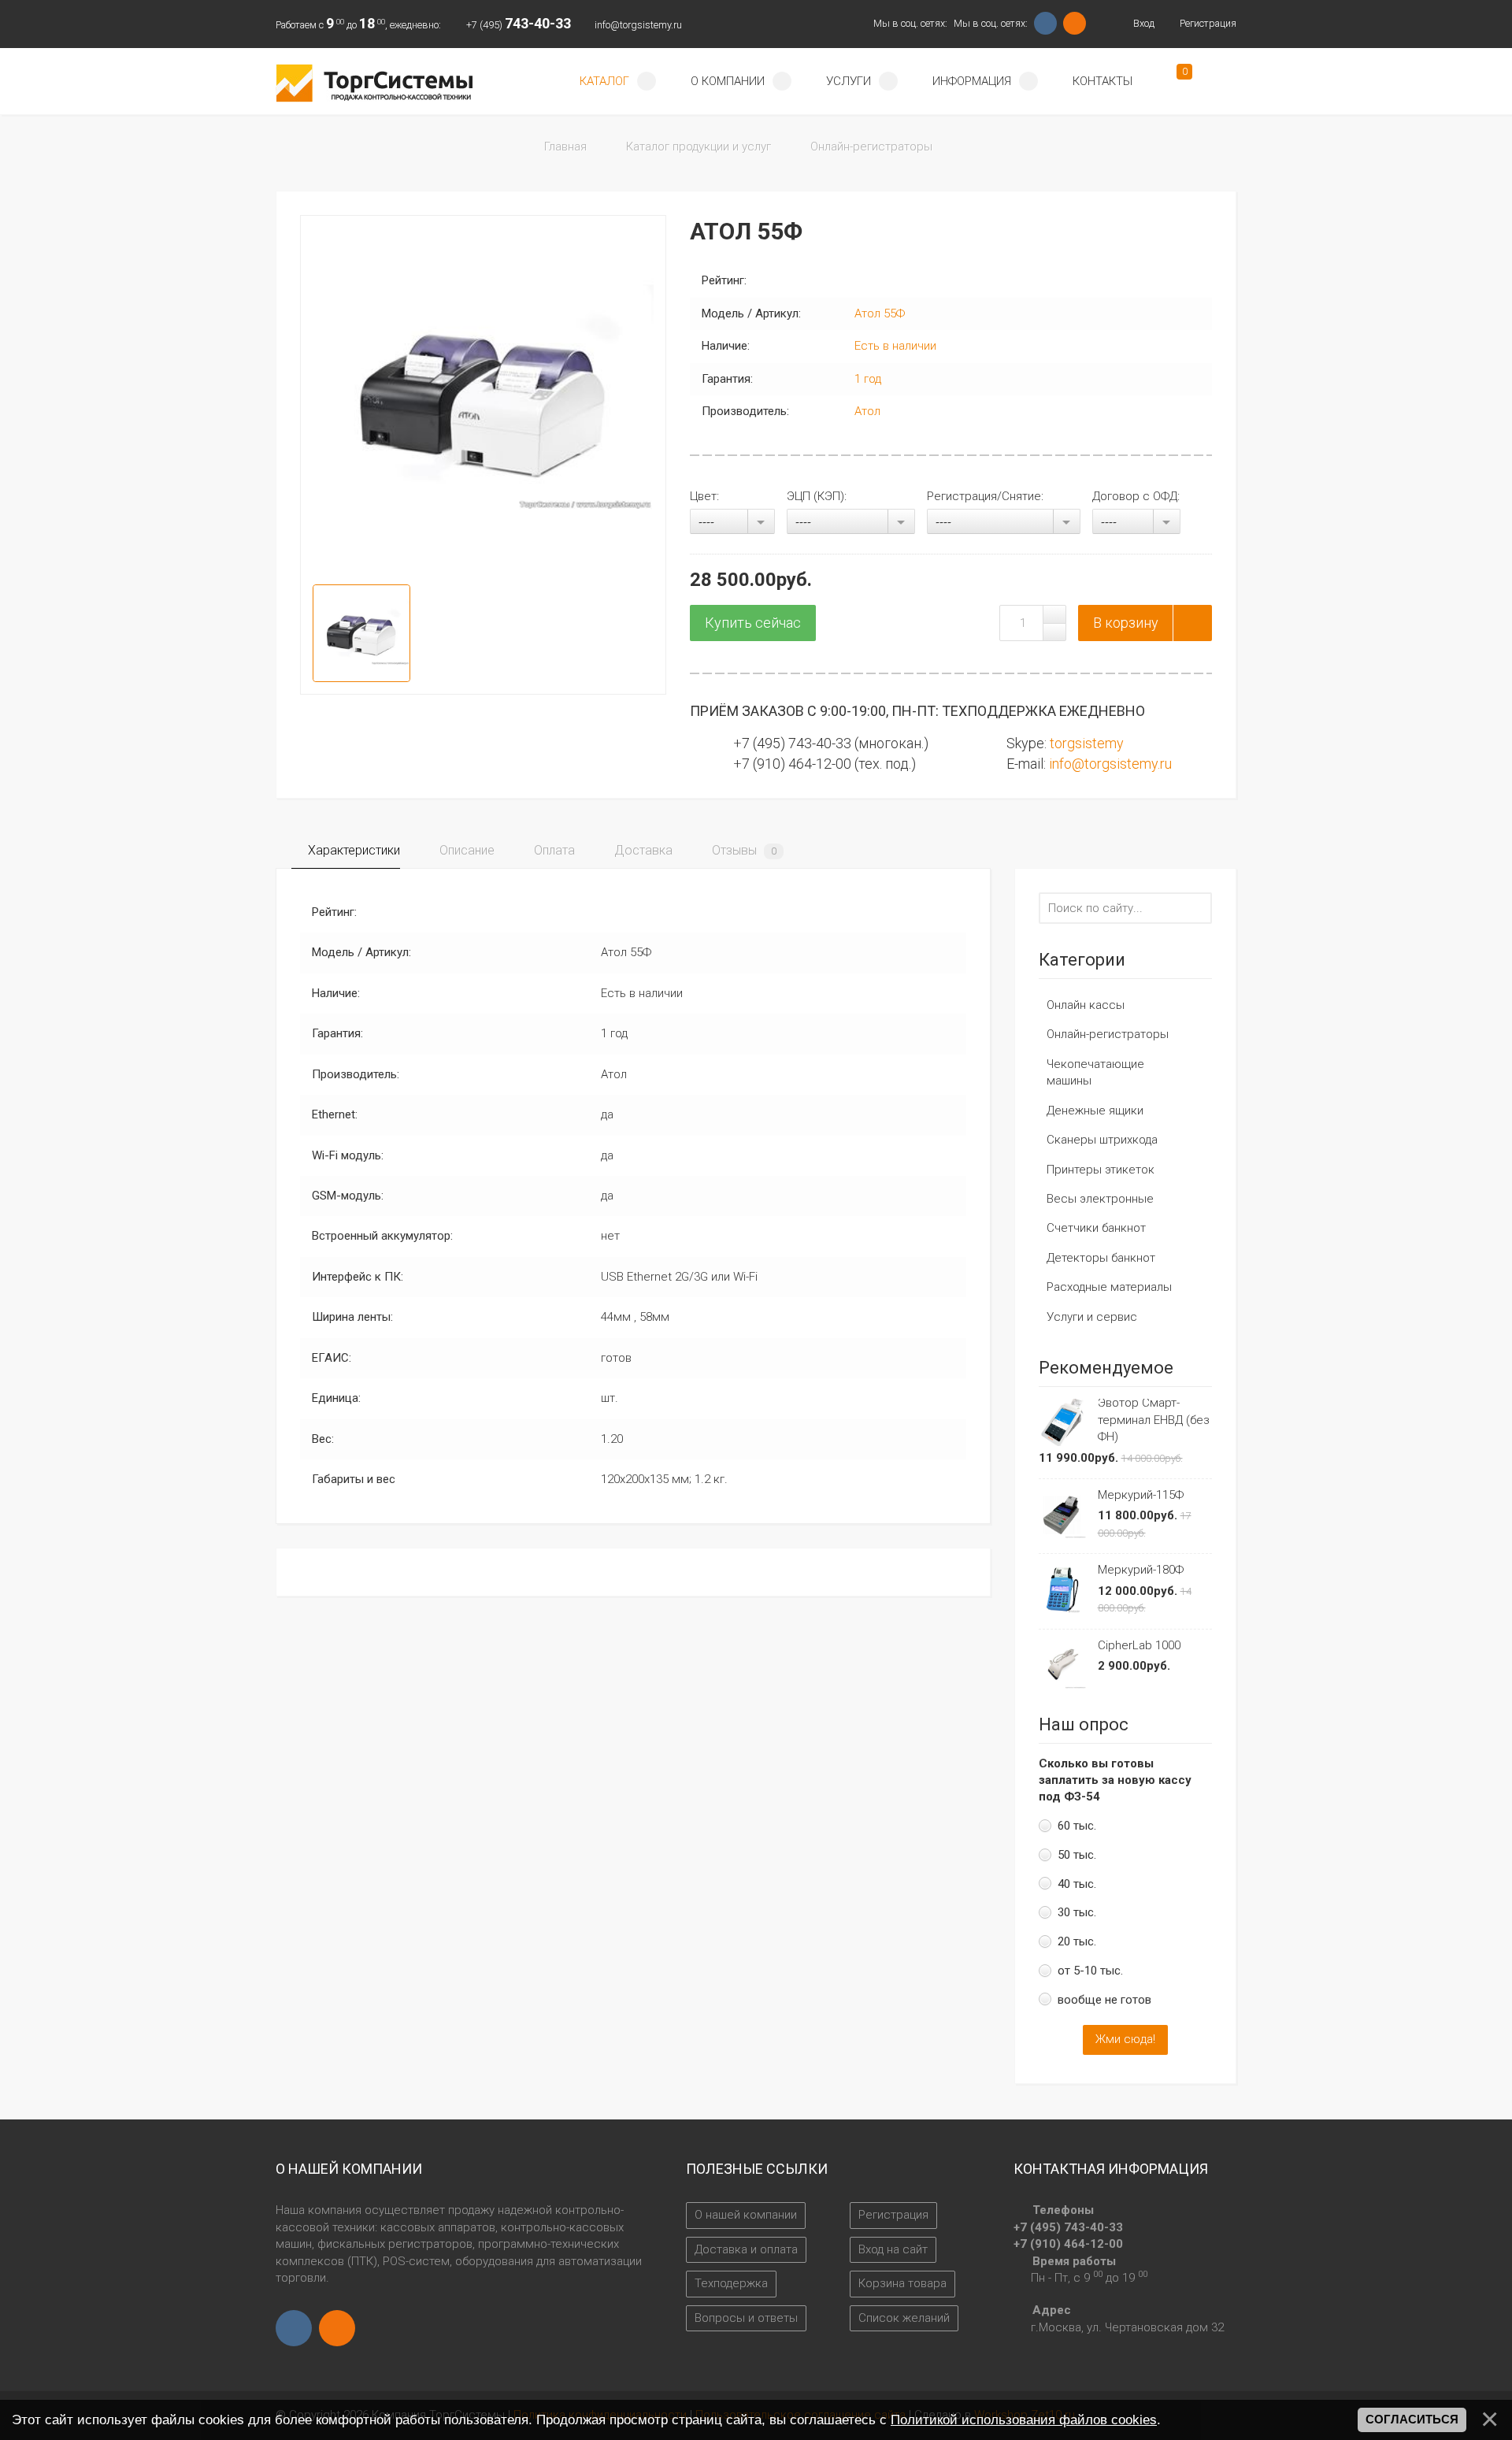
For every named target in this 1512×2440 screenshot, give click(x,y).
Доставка (642, 850)
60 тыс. (1077, 1826)
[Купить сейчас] (753, 623)
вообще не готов (1104, 2000)
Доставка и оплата (746, 2249)
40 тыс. (1077, 1884)
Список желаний (904, 2318)
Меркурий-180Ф (1141, 1570)
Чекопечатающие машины (1095, 1072)
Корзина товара (902, 2283)
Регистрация (1207, 23)
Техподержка (731, 2283)
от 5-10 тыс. (1090, 1971)
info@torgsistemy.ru (638, 25)
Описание (465, 850)
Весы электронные (1100, 1199)
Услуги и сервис (1092, 1317)
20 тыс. (1077, 1941)
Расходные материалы (1109, 1287)
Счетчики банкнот (1096, 1228)
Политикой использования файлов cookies (1024, 2420)
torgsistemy (1087, 743)
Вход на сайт (893, 2249)
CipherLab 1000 (1139, 1645)
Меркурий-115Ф (1141, 1495)
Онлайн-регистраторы (1108, 1034)
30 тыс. (1077, 1912)
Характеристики (352, 850)
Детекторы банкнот (1101, 1258)
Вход (1142, 23)
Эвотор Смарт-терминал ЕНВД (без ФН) (1154, 1420)
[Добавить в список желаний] (1192, 623)
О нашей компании (746, 2215)
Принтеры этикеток (1101, 1170)
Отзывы (743, 850)
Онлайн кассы (1086, 1005)
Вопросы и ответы (746, 2318)
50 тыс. (1077, 1855)
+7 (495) (519, 25)
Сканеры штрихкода (1102, 1140)
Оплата (553, 850)
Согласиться (1412, 2420)
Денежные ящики (1095, 1111)
